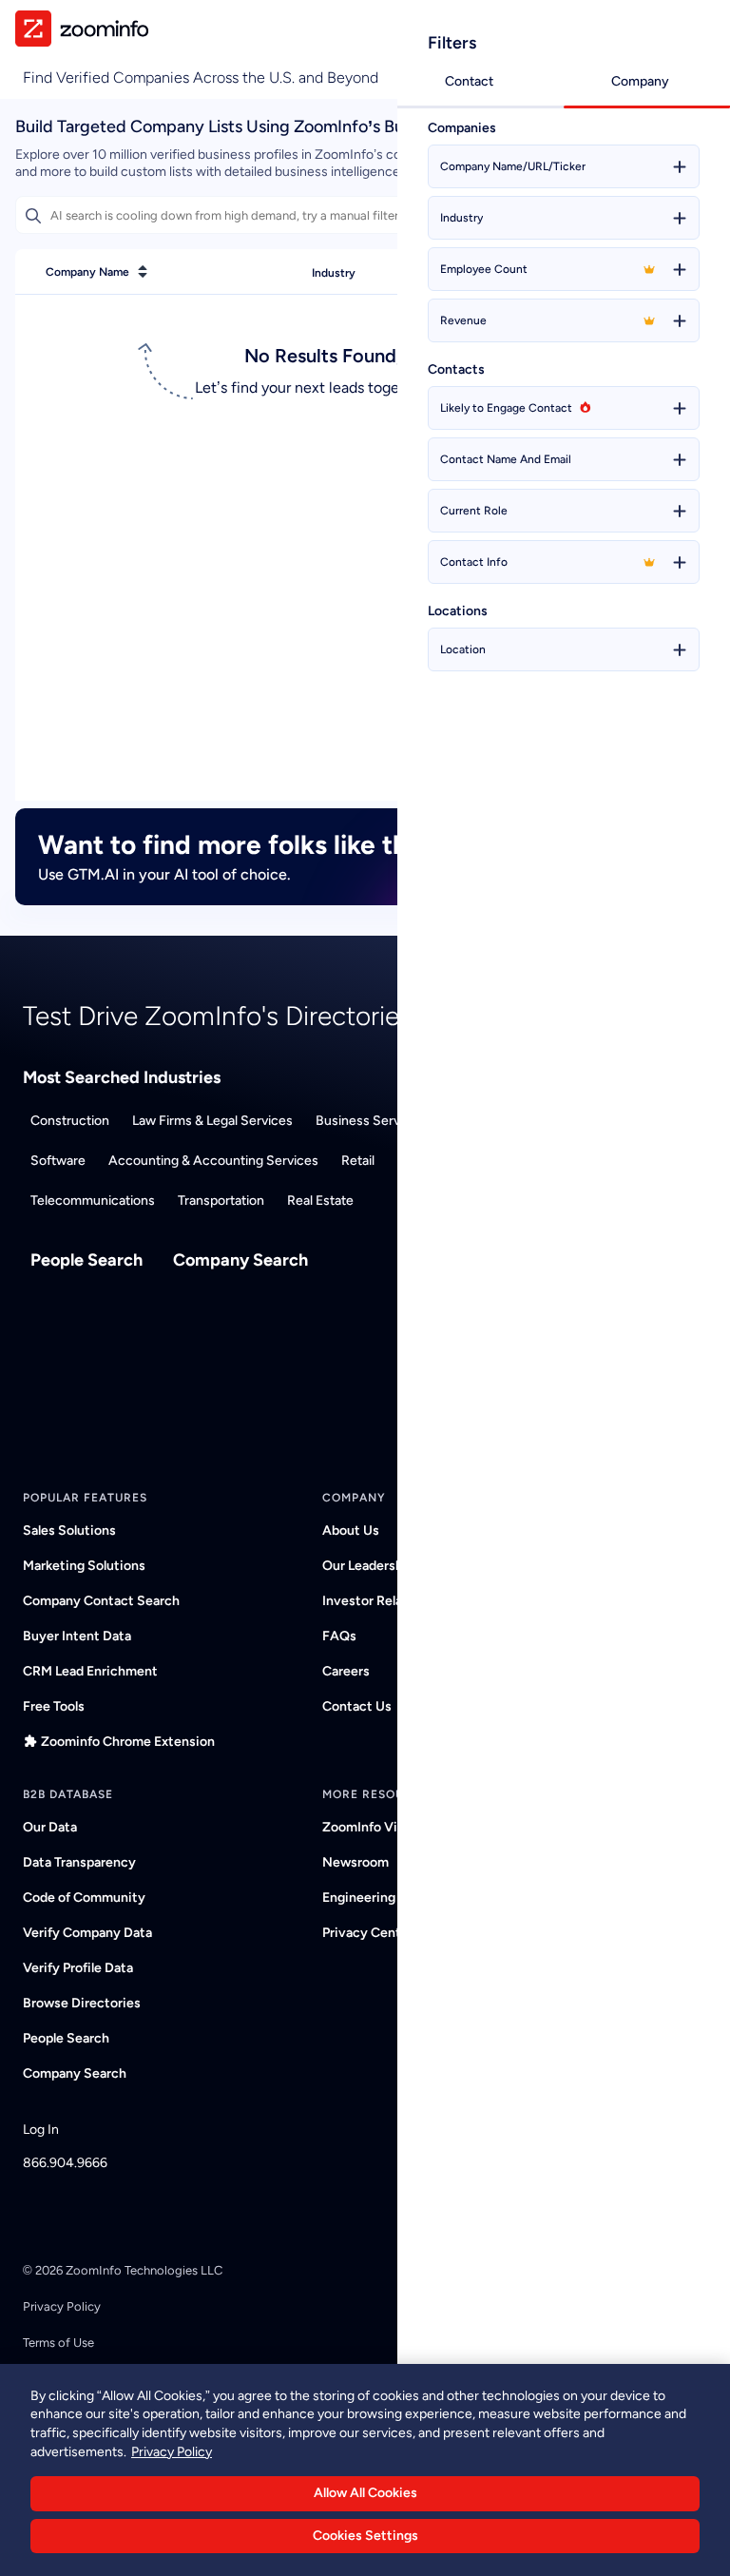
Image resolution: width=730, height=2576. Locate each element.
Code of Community (84, 1898)
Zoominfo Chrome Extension (128, 1742)
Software (58, 1161)
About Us (351, 1530)
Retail (358, 1161)
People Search (86, 1260)
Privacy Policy (62, 2306)
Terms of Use (58, 2343)
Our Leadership (368, 1566)
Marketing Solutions (84, 1566)
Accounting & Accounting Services (213, 1161)
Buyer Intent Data (77, 1636)
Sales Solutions (69, 1530)
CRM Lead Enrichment (90, 1671)
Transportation (221, 1201)
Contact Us (357, 1706)
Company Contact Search (101, 1601)
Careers (346, 1671)
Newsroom (355, 1862)
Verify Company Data (87, 1933)
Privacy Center (368, 1933)
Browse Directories (82, 2003)
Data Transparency (79, 1862)
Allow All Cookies (365, 2493)
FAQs (339, 1636)
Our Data (50, 1827)
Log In (41, 2130)
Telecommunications (93, 1201)
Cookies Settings (365, 2536)
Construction (70, 1121)
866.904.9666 (65, 2163)
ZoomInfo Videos (375, 1827)
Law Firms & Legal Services (212, 1121)
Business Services (370, 1121)
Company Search (240, 1260)
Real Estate (320, 1201)
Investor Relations (378, 1601)
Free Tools (54, 1706)
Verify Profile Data (78, 1968)
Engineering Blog (374, 1898)
